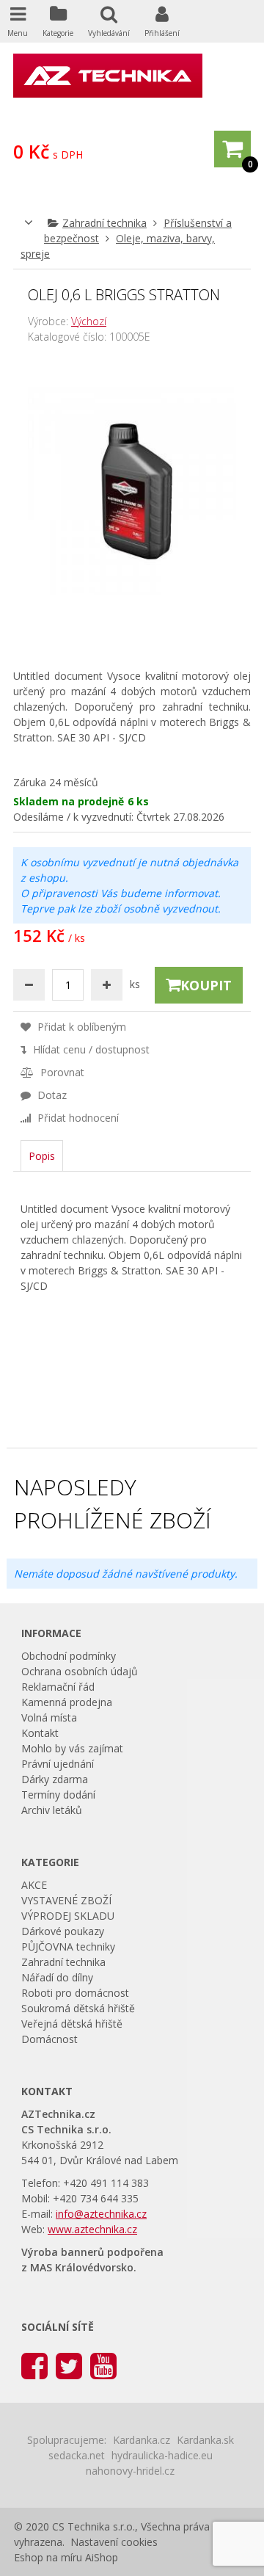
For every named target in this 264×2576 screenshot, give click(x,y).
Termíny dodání (58, 1795)
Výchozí (89, 321)
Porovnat (61, 1072)
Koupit (206, 985)
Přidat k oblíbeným (80, 1027)
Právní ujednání (58, 1764)
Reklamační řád (58, 1687)
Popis (42, 1156)
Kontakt (40, 1733)
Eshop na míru (48, 2557)
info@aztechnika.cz (101, 2214)
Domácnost (49, 2039)
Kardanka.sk (205, 2440)
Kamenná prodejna (67, 1702)
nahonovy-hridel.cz (130, 2471)
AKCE (34, 1885)
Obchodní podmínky (69, 1656)
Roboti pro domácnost (75, 1993)
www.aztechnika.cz (92, 2229)
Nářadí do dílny (57, 1977)
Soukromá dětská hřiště (78, 2008)
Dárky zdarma (55, 1779)
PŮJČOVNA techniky (68, 1946)
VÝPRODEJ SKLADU (68, 1916)
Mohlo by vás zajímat (72, 1748)
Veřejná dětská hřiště (72, 2024)
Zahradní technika (104, 223)
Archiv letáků (52, 1810)
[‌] (34, 2365)
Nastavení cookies (114, 2542)
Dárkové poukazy (63, 1931)
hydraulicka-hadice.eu (162, 2455)
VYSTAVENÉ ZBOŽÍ (66, 1900)
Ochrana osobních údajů (80, 1671)
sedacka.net (77, 2455)
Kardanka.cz (142, 2440)
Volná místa (49, 1717)
